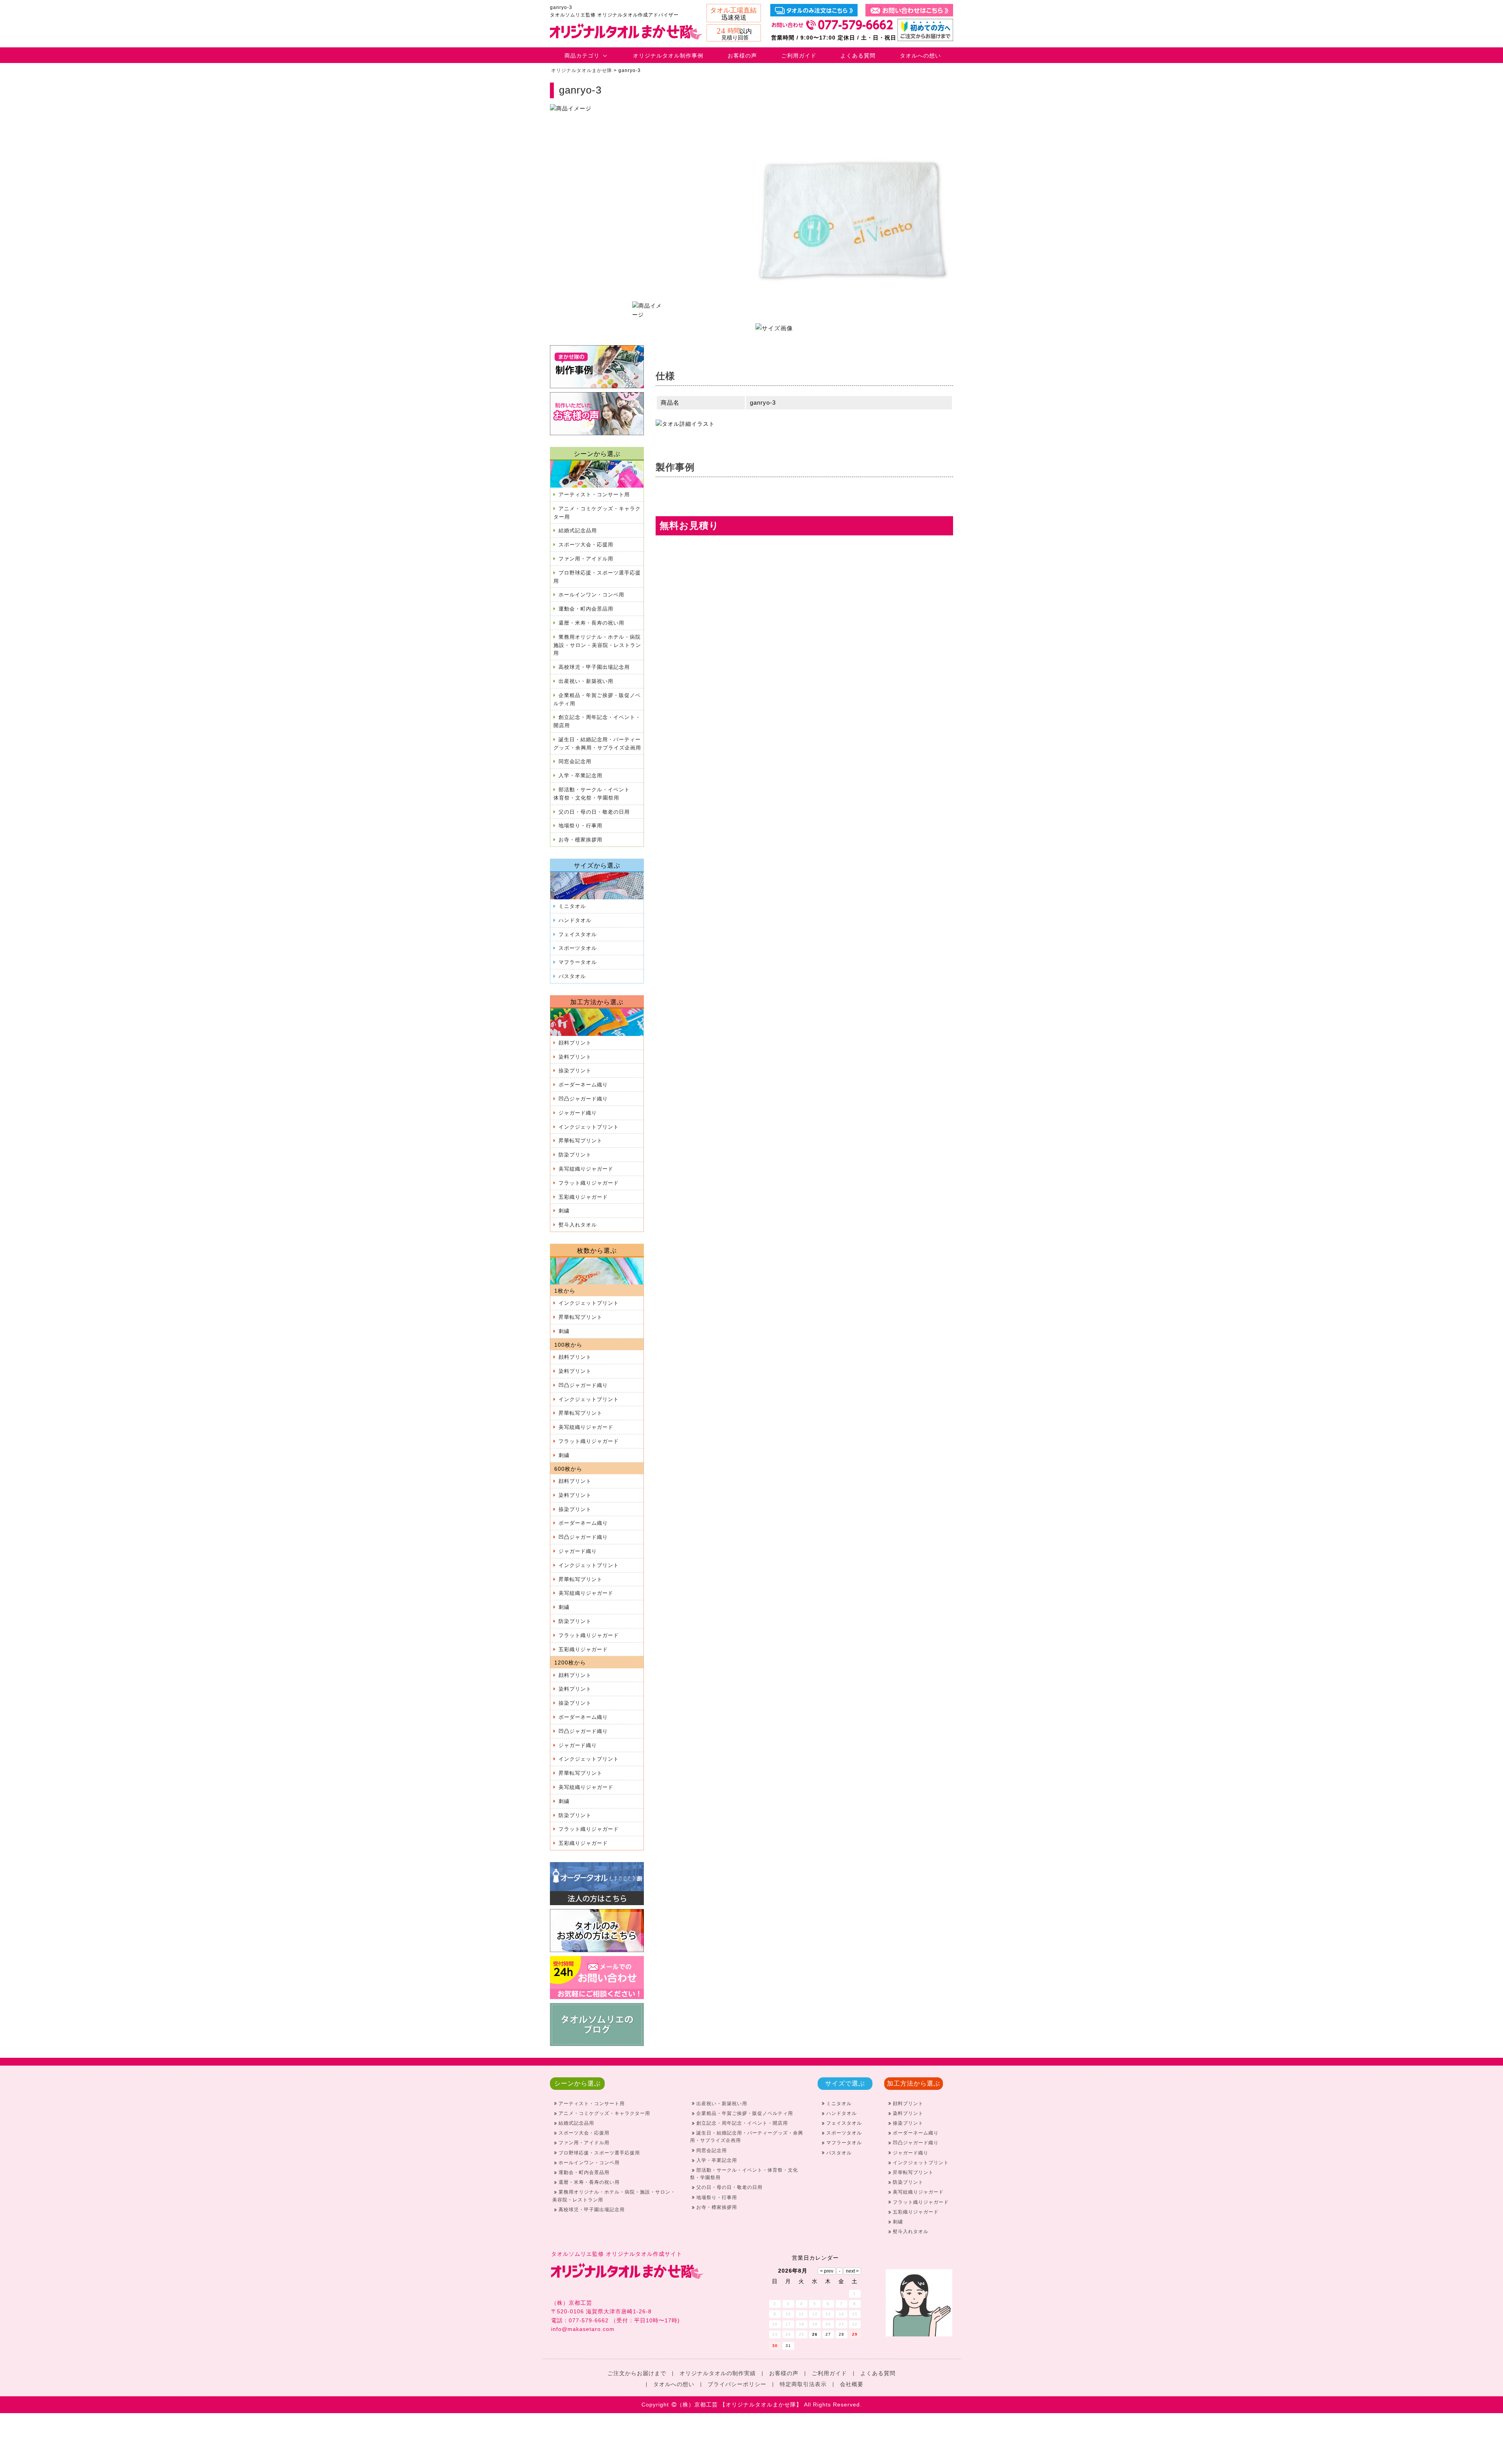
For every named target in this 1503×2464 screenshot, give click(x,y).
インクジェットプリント (589, 1127)
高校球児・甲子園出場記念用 (594, 667)
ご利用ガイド (799, 56)
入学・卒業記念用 (580, 775)
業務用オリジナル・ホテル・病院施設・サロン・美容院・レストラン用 (597, 645)
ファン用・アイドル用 (586, 559)
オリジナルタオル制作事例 (668, 56)
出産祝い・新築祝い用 (586, 681)
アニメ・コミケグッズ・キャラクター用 (597, 513)
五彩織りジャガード (583, 1197)
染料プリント (575, 1057)
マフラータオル (578, 962)
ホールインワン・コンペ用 (591, 595)
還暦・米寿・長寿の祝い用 (591, 623)
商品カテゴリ (582, 56)
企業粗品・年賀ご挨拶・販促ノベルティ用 (597, 699)
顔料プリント (575, 1043)
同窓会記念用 (575, 761)
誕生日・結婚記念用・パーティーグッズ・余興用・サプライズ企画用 (597, 744)
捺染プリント (575, 1071)
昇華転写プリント (580, 1141)
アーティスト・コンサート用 (594, 494)
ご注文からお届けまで (637, 2373)
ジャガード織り (578, 1113)
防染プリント (575, 1155)
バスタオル (572, 976)
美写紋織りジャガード (586, 1169)
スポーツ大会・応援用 (586, 545)
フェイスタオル (578, 934)
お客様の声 (742, 56)
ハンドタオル (575, 920)
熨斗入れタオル (578, 1225)
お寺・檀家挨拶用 (580, 840)
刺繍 (564, 1211)
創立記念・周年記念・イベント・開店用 (597, 721)
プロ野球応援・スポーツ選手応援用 (597, 577)
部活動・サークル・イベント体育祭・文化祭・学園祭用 (592, 794)
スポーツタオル (578, 948)
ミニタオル (572, 906)
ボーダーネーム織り (583, 1085)
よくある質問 (858, 56)
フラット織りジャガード (589, 1183)
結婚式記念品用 (578, 530)
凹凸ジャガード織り (583, 1099)
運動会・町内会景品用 (586, 609)
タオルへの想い (920, 56)
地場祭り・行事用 (580, 826)
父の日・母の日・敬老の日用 (594, 812)
